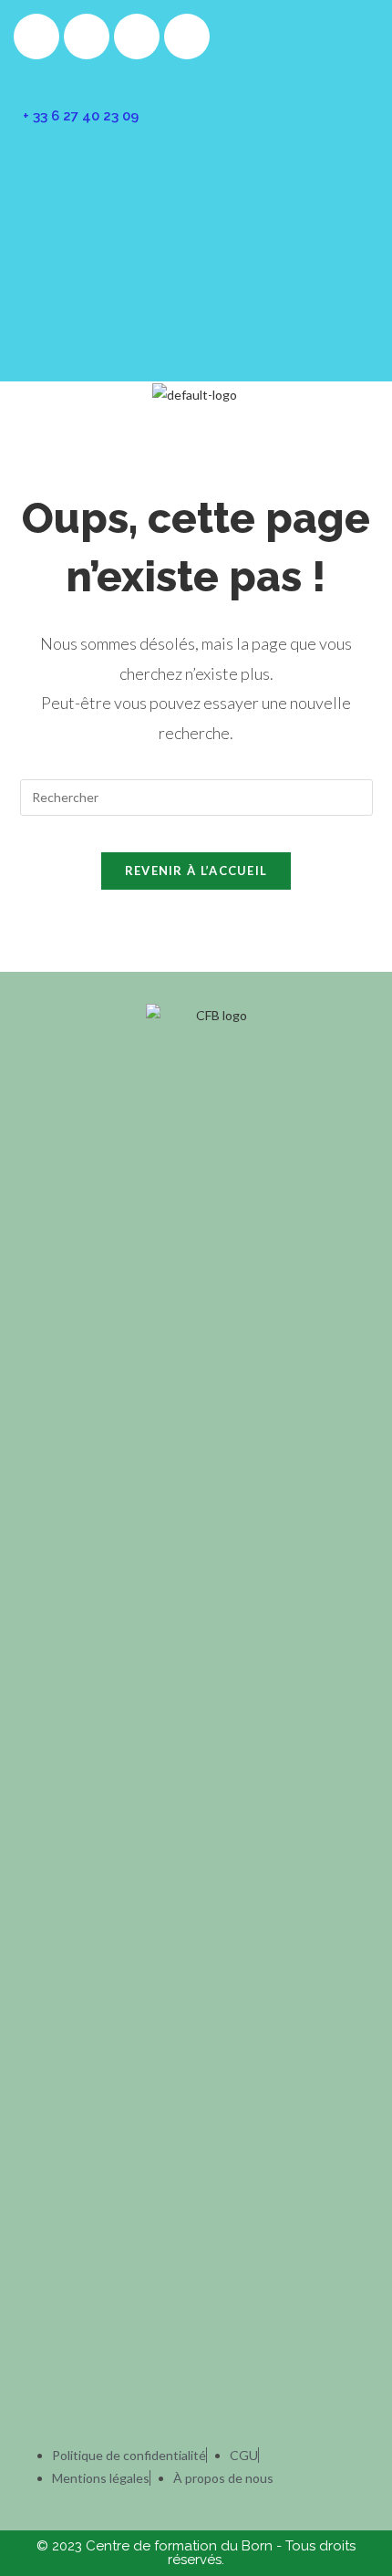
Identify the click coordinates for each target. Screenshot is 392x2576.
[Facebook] (36, 37)
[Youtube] (137, 37)
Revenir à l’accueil (196, 871)
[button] (196, 423)
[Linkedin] (187, 37)
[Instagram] (87, 37)
